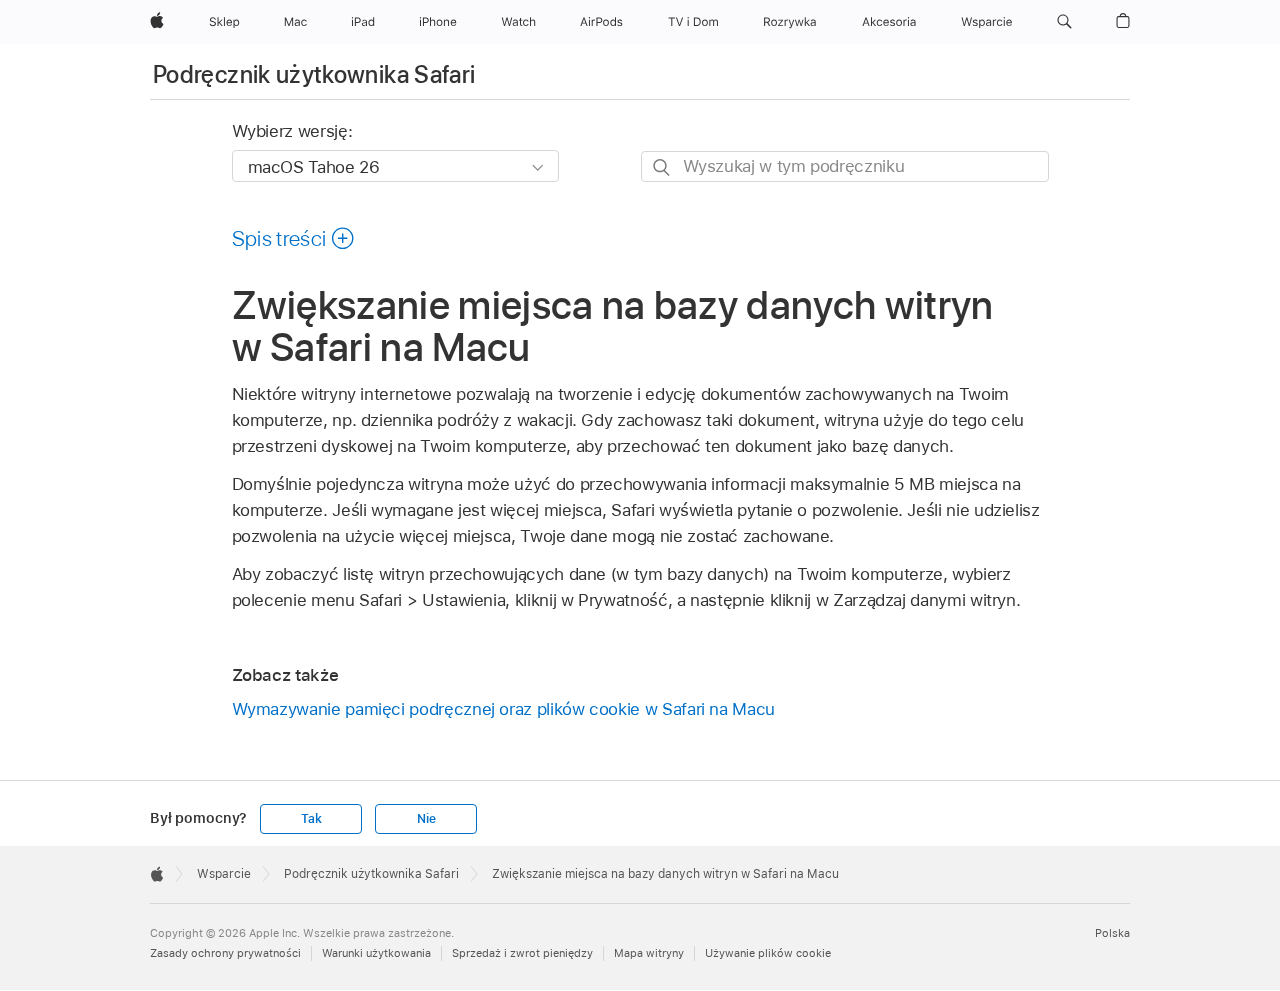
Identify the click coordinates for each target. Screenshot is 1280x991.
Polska (1112, 933)
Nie (426, 819)
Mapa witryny (649, 953)
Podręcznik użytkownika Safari (314, 74)
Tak (311, 819)
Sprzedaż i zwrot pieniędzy (522, 953)
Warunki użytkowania (376, 953)
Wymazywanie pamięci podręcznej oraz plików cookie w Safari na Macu (503, 709)
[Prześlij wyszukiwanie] (662, 167)
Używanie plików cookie (768, 953)
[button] (1064, 22)
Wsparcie (224, 874)
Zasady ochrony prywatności (225, 953)
